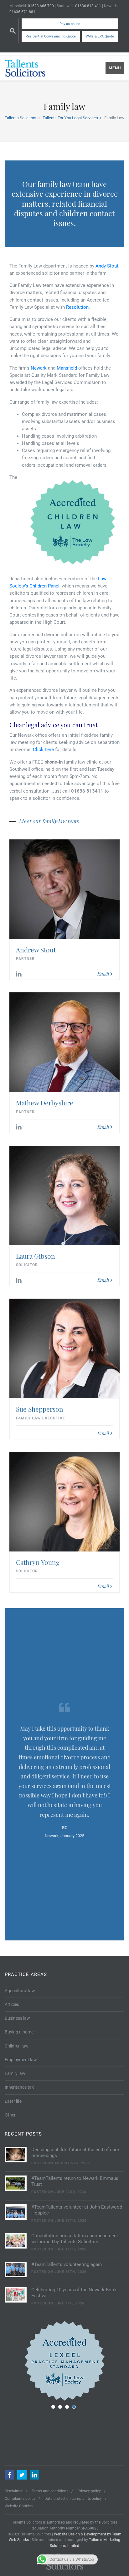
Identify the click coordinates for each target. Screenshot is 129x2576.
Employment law (21, 2060)
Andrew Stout (36, 950)
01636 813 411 (88, 6)
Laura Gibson (36, 1256)
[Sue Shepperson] (64, 1348)
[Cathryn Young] (64, 1502)
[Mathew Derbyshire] (64, 1042)
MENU (115, 68)
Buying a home (19, 2032)
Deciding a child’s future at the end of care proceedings (75, 2153)
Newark (39, 368)
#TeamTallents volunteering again (67, 2264)
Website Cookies (19, 2506)
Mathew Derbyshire (45, 1103)
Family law (15, 2073)
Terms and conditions (50, 2491)
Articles (12, 2004)
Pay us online (70, 24)
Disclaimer (14, 2491)
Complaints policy (20, 2499)
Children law (17, 2046)
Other (10, 2115)
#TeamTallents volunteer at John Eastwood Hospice (77, 2210)
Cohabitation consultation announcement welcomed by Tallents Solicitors (75, 2239)
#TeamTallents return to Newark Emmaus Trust (75, 2181)
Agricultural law (20, 1991)
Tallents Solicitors (21, 118)
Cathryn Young (38, 1562)
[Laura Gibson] (64, 1195)
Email (103, 974)
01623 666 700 (41, 6)
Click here (43, 750)
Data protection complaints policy (73, 2499)
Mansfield (67, 368)
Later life (13, 2101)
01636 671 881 (22, 12)
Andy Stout (107, 266)
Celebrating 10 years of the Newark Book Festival (74, 2293)
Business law (17, 2018)
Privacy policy (89, 2491)
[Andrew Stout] (64, 889)
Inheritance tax (19, 2087)
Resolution (77, 307)
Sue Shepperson (40, 1409)
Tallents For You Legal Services (70, 118)
